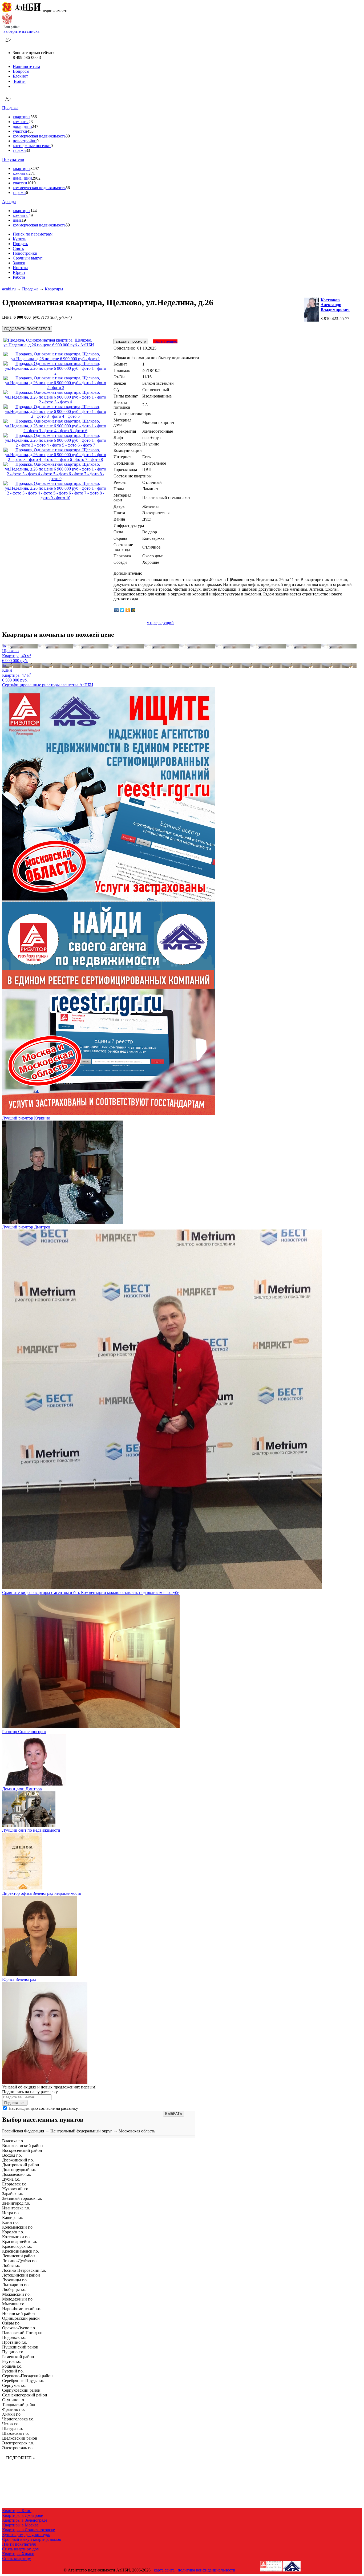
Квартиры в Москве (20, 2525)
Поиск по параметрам (33, 234)
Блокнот (20, 76)
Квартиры (54, 289)
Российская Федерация (23, 2131)
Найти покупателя (19, 2544)
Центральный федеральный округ (81, 2131)
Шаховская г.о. (15, 2433)
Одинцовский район (21, 2318)
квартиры (22, 117)
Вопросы (21, 71)
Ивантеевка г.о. (16, 2208)
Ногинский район (19, 2313)
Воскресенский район (22, 2150)
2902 (36, 178)
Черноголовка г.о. (18, 2419)
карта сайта (164, 2570)
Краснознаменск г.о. (21, 2251)
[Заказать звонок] (8, 44)
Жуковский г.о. (16, 2189)
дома (17, 220)
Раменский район (18, 2357)
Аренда (9, 202)
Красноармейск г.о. (20, 2242)
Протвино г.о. (15, 2342)
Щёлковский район (20, 2438)
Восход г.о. (12, 2155)
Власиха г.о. (13, 2141)
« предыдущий (160, 622)
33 (28, 150)
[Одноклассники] (128, 610)
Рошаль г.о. (12, 2366)
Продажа (10, 108)
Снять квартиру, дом (21, 2549)
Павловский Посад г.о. (23, 2333)
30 (68, 136)
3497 (35, 169)
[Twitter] (122, 610)
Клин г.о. (10, 2222)
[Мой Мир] (133, 610)
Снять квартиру (17, 2559)
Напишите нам (26, 66)
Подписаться (15, 2103)
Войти (19, 81)
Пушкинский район (20, 2347)
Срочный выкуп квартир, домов (32, 2539)
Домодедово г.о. (17, 2174)
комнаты (21, 122)
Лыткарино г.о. (16, 2285)
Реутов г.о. (12, 2361)
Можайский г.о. (16, 2294)
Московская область (137, 2131)
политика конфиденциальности (207, 2570)
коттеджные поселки (32, 146)
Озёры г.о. (11, 2323)
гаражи (19, 150)
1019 (31, 183)
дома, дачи (22, 126)
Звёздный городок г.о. (22, 2198)
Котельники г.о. (16, 2237)
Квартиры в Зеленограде (25, 2520)
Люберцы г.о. (14, 2289)
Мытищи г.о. (14, 2304)
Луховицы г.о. (15, 2280)
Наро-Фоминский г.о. (22, 2309)
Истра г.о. (11, 2213)
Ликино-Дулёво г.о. (20, 2261)
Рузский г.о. (13, 2371)
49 (31, 215)
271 (32, 173)
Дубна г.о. (11, 2179)
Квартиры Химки (18, 2554)
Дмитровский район (21, 2165)
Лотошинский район (21, 2275)
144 (34, 211)
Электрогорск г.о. (18, 2443)
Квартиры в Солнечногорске (29, 2530)
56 (68, 188)
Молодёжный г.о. (18, 2299)
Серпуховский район (21, 2390)
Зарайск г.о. (13, 2194)
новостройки (25, 141)
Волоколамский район (23, 2146)
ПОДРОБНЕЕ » (21, 2458)
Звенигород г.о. (16, 2203)
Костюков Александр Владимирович (335, 305)
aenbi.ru (9, 289)
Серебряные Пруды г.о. (23, 2381)
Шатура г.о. (13, 2429)
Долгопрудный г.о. (19, 2170)
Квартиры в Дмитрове (23, 2515)
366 (34, 117)
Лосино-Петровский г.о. (24, 2270)
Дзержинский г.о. (18, 2160)
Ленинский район (19, 2256)
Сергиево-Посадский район (27, 2376)
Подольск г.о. (14, 2337)
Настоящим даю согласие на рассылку (43, 2108)
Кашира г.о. (13, 2218)
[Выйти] (14, 86)
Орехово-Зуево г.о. (19, 2328)
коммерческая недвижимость (39, 136)
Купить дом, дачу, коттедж (26, 2535)
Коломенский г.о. (18, 2227)
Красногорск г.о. (17, 2246)
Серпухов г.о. (14, 2385)
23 (31, 122)
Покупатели (13, 159)
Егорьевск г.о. (15, 2184)
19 (24, 220)
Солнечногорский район (25, 2395)
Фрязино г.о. (13, 2409)
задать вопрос (165, 341)
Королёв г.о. (13, 2232)
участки (20, 131)
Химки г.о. (12, 2414)
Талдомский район (19, 2405)
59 (68, 225)
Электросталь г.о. (18, 2448)
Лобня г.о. (11, 2265)
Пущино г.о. (13, 2352)
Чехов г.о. (11, 2424)
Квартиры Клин (17, 2511)
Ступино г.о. (14, 2400)
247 (35, 126)
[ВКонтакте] (117, 610)
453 (30, 131)
